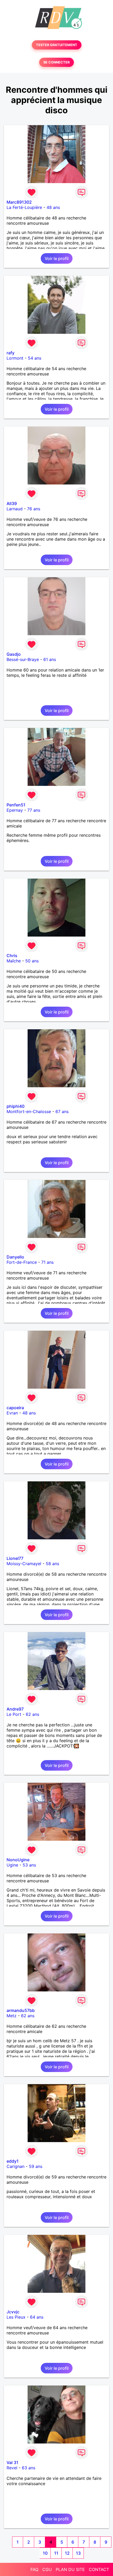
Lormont (15, 358)
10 (45, 2553)
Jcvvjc (13, 2312)
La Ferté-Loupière (24, 207)
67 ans (62, 1111)
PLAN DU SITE (70, 2569)
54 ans (35, 358)
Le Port (14, 1714)
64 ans (37, 2317)
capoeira (15, 1408)
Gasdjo (14, 654)
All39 (12, 503)
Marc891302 (19, 202)
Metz (12, 2016)
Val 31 (12, 2462)
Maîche (14, 961)
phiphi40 (16, 1106)
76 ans (34, 509)
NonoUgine (18, 1860)
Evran (12, 1413)
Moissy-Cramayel (24, 1564)
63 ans (29, 2468)
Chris (12, 956)
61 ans (50, 659)
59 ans (36, 2166)
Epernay (15, 810)
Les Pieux (16, 2317)
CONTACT (99, 2569)
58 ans (52, 1564)
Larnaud (15, 509)
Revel (12, 2468)
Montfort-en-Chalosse (29, 1111)
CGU (47, 2569)
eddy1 (13, 2161)
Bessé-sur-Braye (23, 659)
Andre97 (15, 1709)
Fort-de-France (22, 1262)
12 (67, 2553)
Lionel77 (15, 1558)
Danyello (15, 1257)
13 (78, 2553)
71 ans (47, 1262)
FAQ (34, 2569)
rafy (11, 353)
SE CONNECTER (56, 62)
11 (56, 2553)
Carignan (16, 2166)
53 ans (29, 1865)
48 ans (53, 207)
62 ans (32, 1714)
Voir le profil (57, 258)
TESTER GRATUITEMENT (57, 45)
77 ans (34, 810)
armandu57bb (21, 2010)
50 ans (32, 961)
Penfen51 (16, 805)
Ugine (12, 1865)
